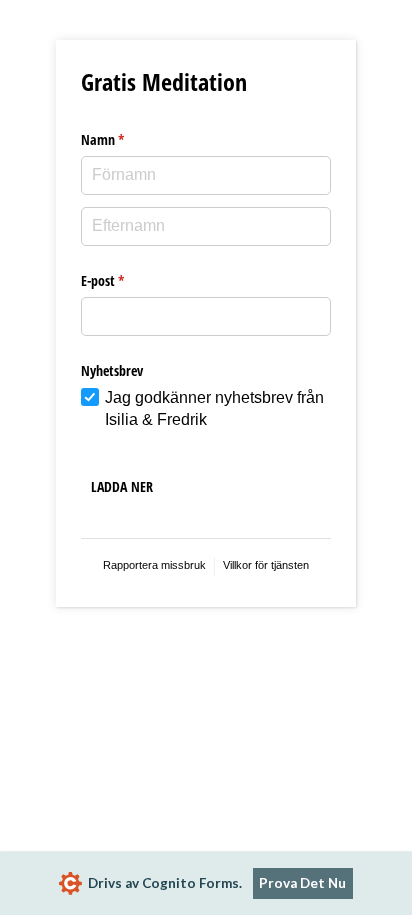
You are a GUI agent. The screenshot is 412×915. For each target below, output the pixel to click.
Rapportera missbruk (154, 565)
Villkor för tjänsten (266, 565)
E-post (118, 280)
